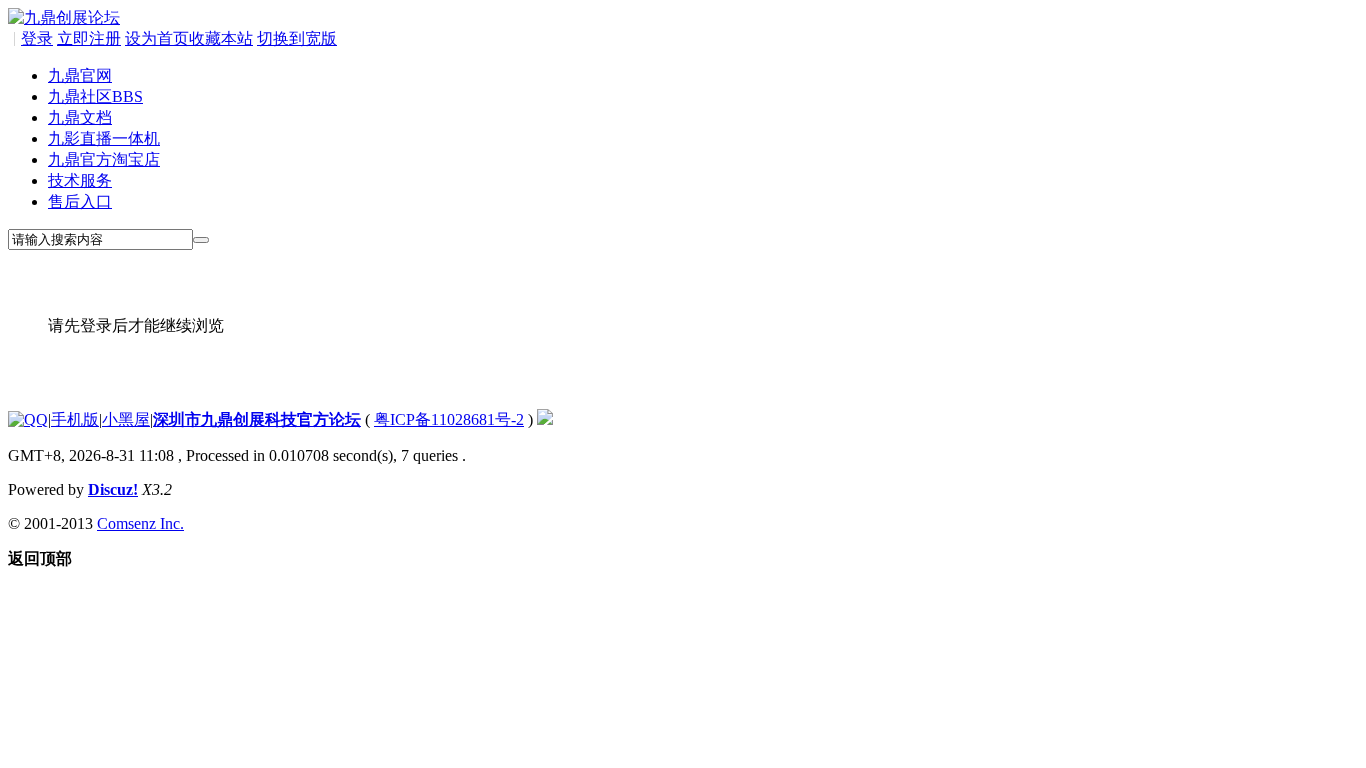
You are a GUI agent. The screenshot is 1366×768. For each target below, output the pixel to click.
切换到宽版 (297, 38)
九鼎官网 (80, 75)
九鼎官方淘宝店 (104, 159)
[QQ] (28, 419)
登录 (37, 38)
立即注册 (89, 38)
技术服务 (80, 180)
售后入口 (80, 201)
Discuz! (113, 489)
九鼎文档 (80, 117)
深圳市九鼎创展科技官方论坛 (257, 419)
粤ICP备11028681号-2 (449, 419)
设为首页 (157, 38)
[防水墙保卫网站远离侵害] (545, 419)
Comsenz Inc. (140, 523)
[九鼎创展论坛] (64, 17)
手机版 (75, 419)
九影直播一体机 (104, 138)
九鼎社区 (95, 96)
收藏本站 (221, 38)
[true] (201, 240)
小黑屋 (126, 419)
